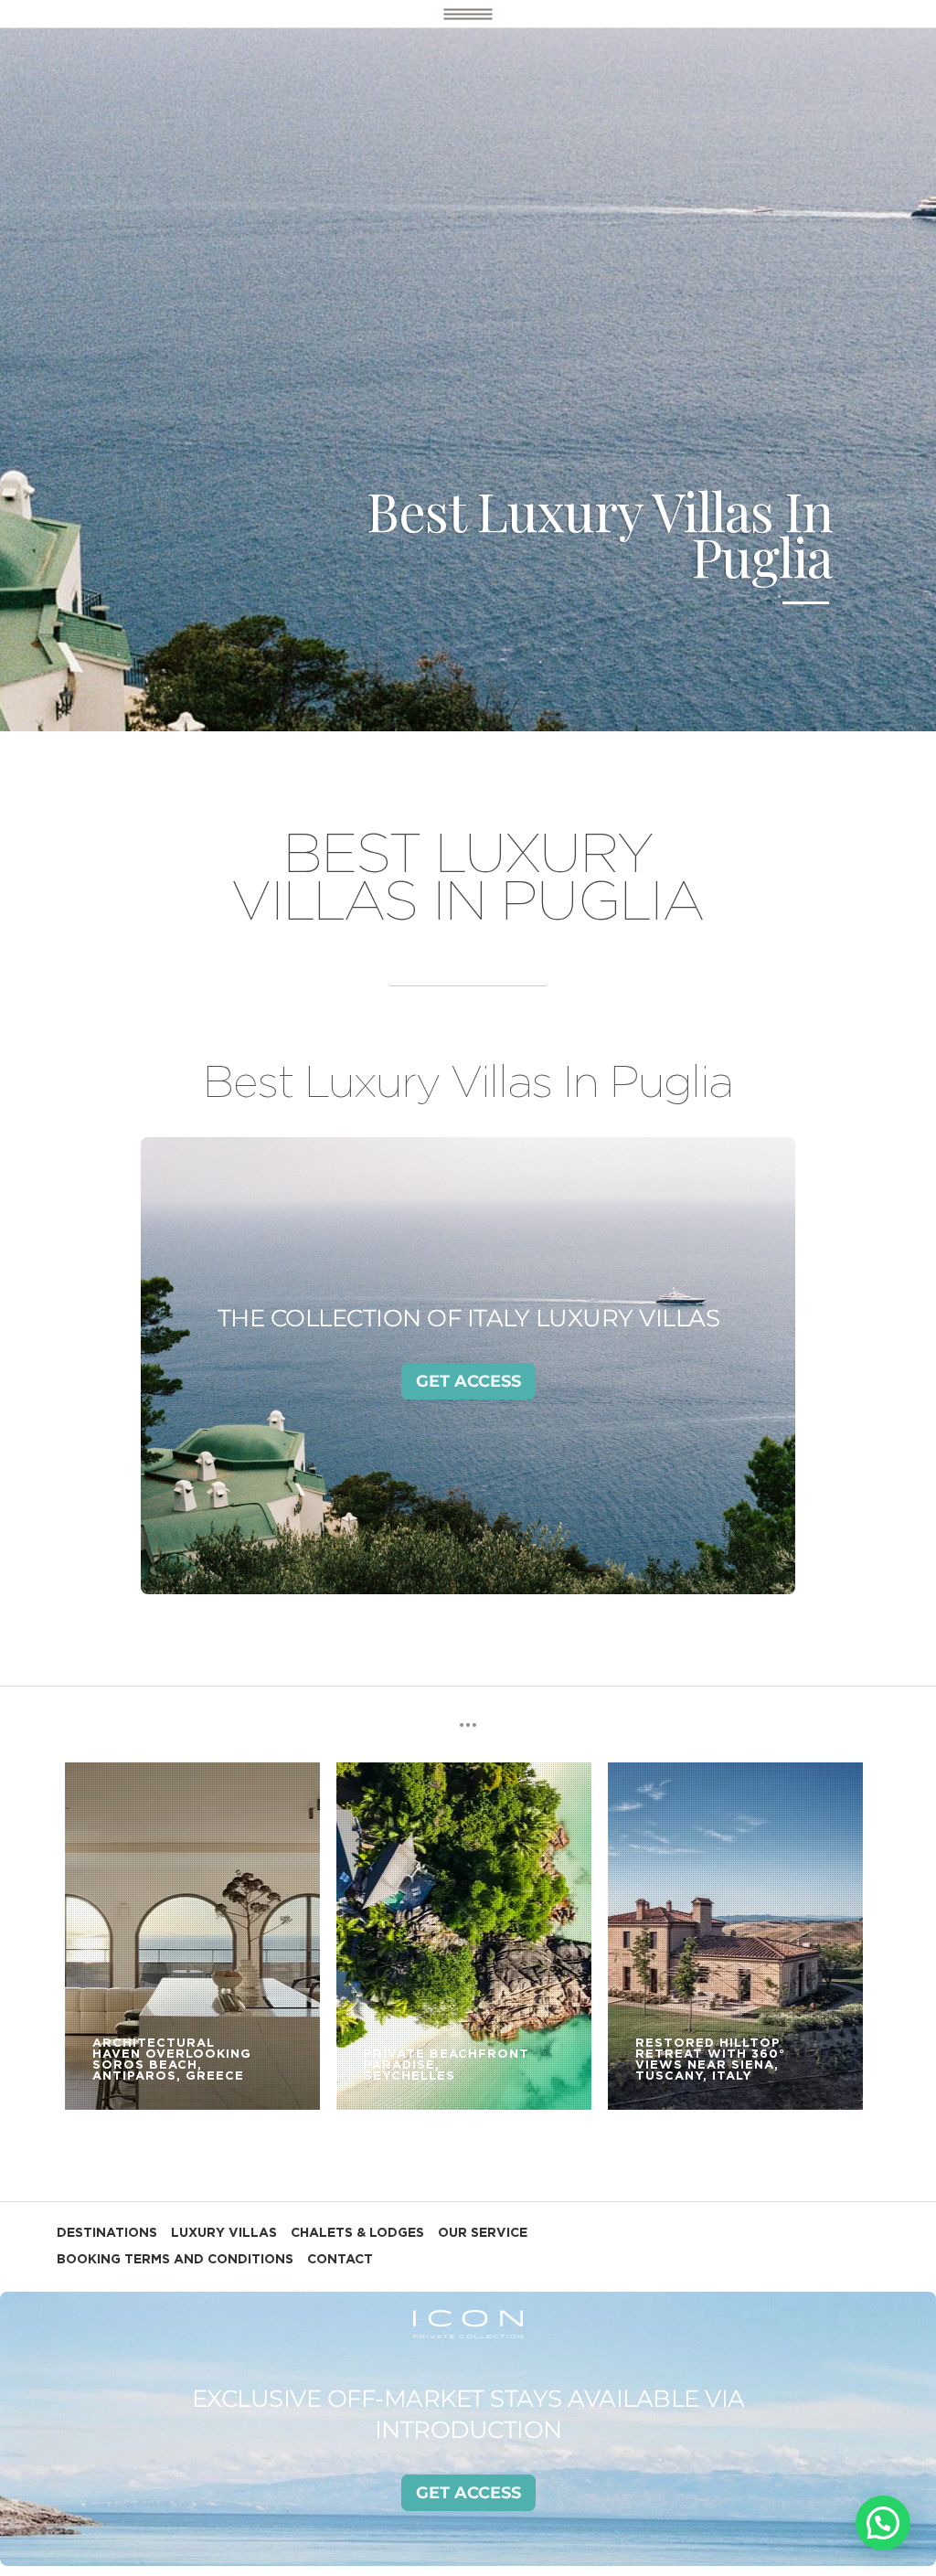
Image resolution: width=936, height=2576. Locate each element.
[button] (883, 2523)
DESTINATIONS (107, 2233)
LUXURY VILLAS (224, 2233)
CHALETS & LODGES (357, 2233)
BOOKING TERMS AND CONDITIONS (175, 2260)
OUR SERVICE (483, 2233)
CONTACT (340, 2260)
